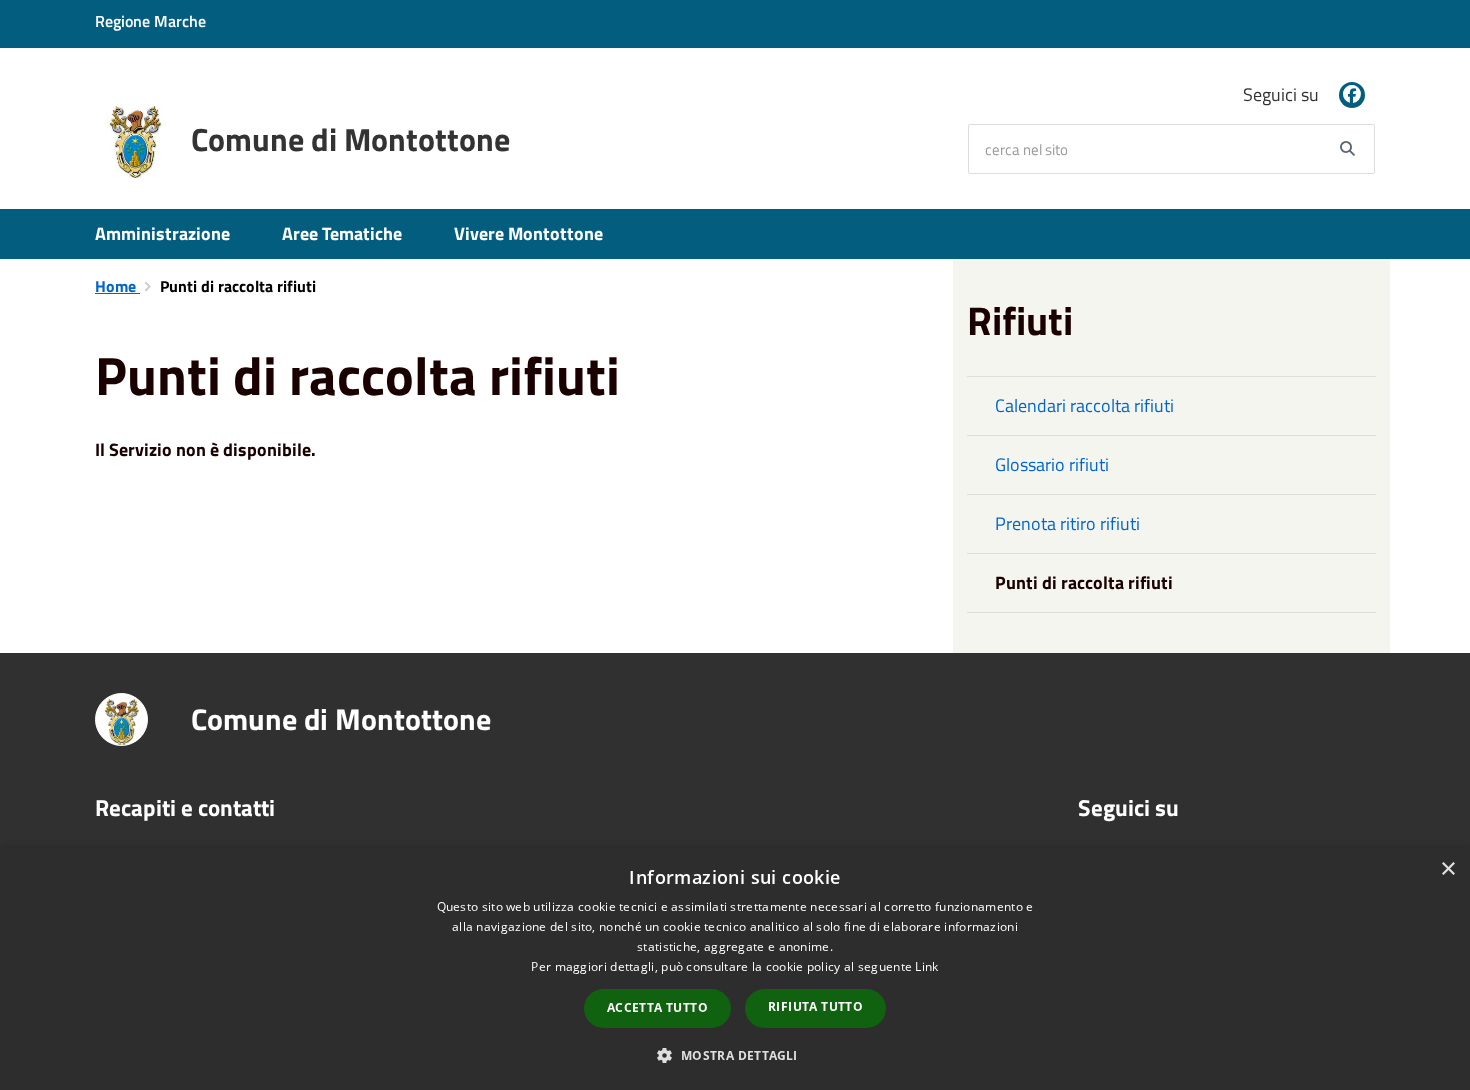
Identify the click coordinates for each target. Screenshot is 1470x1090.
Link (926, 966)
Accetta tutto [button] (657, 1007)
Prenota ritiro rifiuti (1067, 523)
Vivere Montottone (528, 233)
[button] (734, 1054)
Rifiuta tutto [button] (815, 1006)
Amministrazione (162, 233)
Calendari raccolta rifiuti (1084, 405)
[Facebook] (1352, 95)
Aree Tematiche (342, 233)
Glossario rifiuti (1052, 464)
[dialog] (735, 969)
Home (117, 286)
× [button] (1447, 869)
